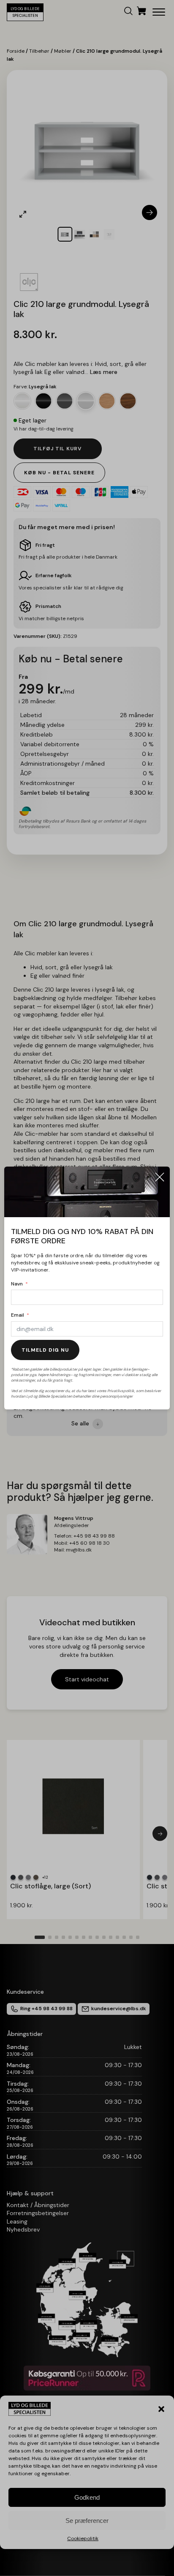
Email (18, 1315)
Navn (17, 1284)
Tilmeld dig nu (45, 1350)
